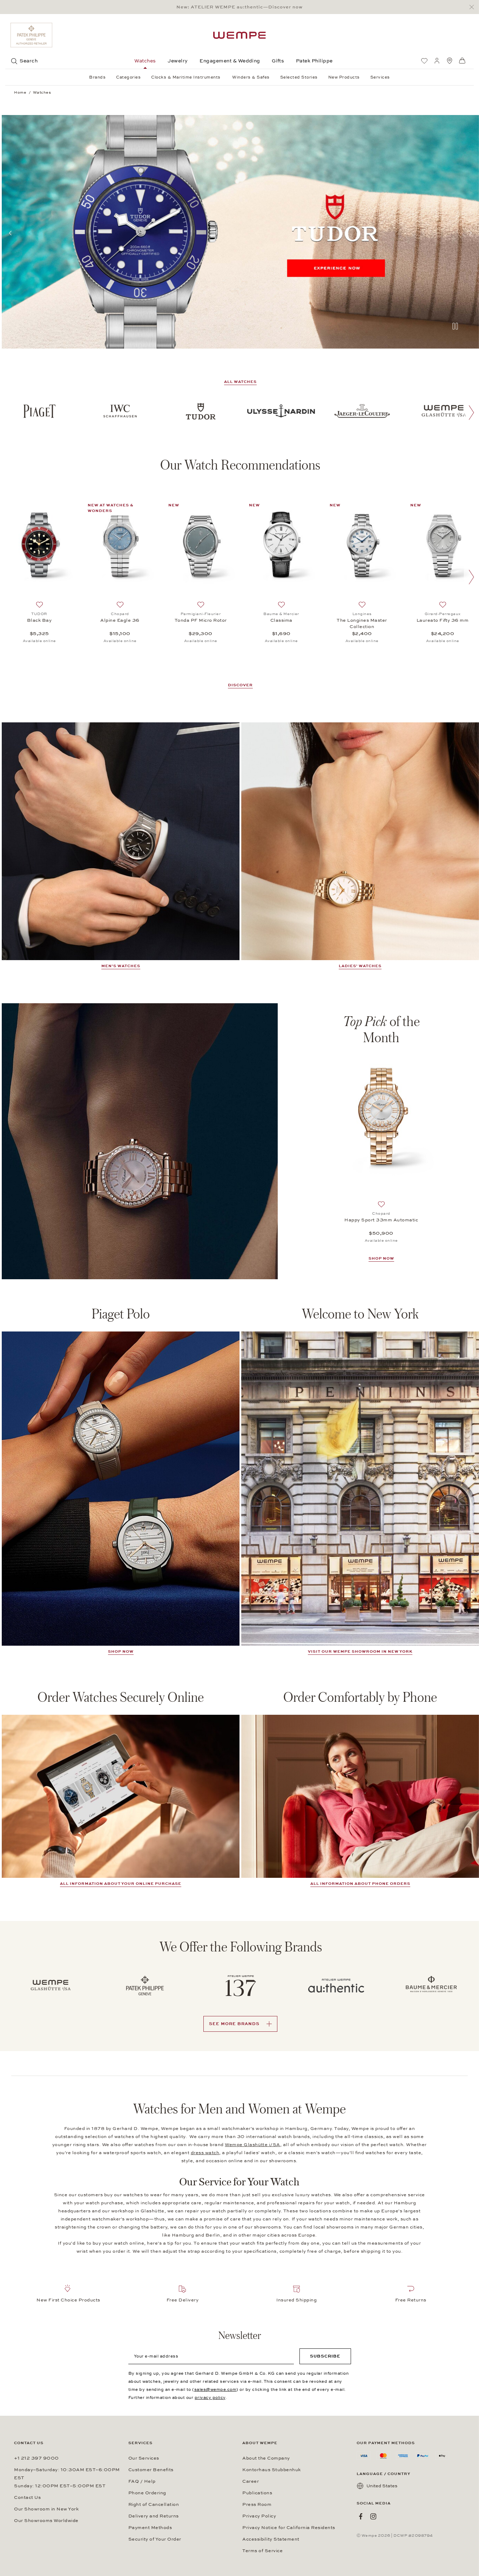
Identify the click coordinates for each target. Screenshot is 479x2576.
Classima (281, 620)
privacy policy (210, 2398)
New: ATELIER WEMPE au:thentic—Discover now (239, 7)
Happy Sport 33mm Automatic (381, 1220)
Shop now (121, 1651)
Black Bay (39, 620)
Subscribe (325, 2356)
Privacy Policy (259, 2516)
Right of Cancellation (154, 2504)
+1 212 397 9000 (36, 2458)
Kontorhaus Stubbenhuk (272, 2470)
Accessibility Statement (271, 2539)
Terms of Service (262, 2551)
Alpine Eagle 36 (120, 620)
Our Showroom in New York (46, 2509)
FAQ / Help (142, 2481)
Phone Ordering (147, 2493)
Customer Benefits (151, 2470)
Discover (240, 685)
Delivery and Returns (154, 2516)
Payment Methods (150, 2528)
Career (251, 2481)
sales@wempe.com (215, 2389)
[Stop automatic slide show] (455, 327)
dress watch (205, 2153)
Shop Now (381, 1258)
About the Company (266, 2458)
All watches (240, 382)
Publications (257, 2493)
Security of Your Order (155, 2539)
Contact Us (27, 2497)
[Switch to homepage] (239, 35)
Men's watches (121, 966)
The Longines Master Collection (362, 623)
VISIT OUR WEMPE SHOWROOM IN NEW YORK (360, 1651)
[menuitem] (424, 61)
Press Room (257, 2504)
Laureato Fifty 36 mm (443, 620)
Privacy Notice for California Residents (289, 2528)
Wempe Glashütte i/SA (252, 2145)
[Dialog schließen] (474, 7)
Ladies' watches (360, 966)
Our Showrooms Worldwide (46, 2521)
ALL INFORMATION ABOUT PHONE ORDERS (360, 1884)
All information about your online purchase (121, 1884)
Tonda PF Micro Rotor (201, 620)
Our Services (144, 2458)
